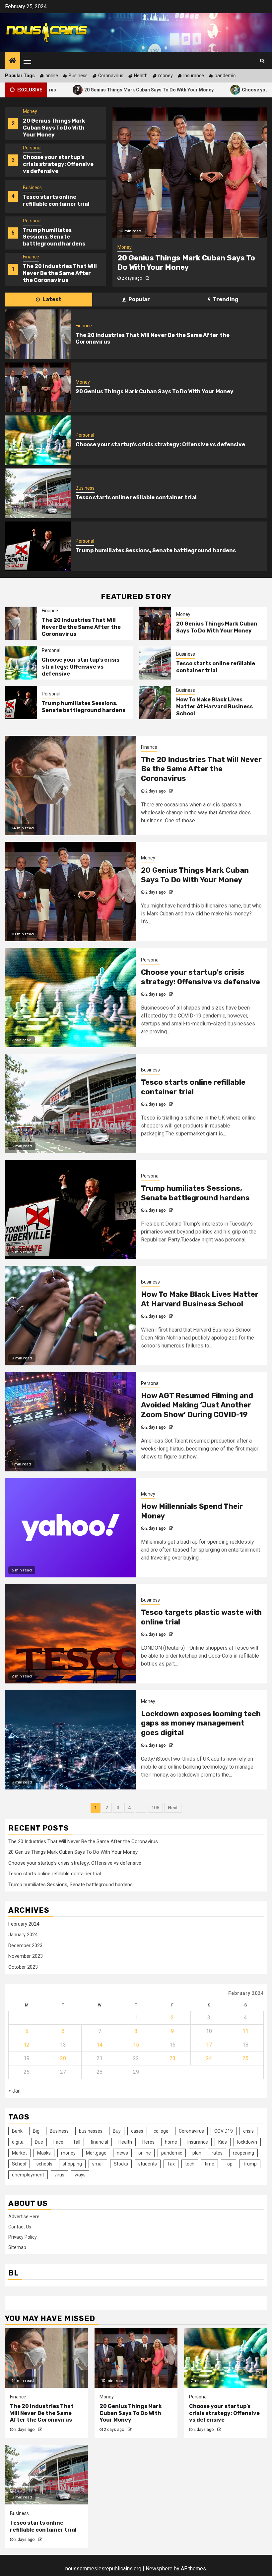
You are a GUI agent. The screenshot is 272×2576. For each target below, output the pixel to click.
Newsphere (159, 2569)
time (209, 2164)
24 (209, 2058)
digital (18, 2142)
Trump (250, 2164)
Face (58, 2142)
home (171, 2142)
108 (155, 1808)
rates (217, 2153)
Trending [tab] (225, 299)
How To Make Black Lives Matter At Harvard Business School (214, 707)
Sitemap (17, 2247)
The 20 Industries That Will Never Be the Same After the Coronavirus (60, 237)
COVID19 (224, 2131)
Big (36, 2131)
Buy (117, 2131)
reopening (243, 2153)
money (166, 76)
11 (245, 2031)
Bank (17, 2131)
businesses (91, 2131)
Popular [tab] (139, 299)
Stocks (121, 2164)
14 (100, 2045)
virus (59, 2175)
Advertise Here (24, 2217)
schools (44, 2164)
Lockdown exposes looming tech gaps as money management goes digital (201, 1723)
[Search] (262, 61)
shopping (72, 2164)
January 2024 (23, 1935)
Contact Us (20, 2227)
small (98, 2164)
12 (27, 2045)
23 (172, 2058)
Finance (31, 221)
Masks (44, 2153)
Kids (223, 2142)
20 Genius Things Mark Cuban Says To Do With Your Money (82, 89)
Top (229, 2164)
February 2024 (24, 1924)
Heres (148, 2142)
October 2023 (23, 1967)
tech (190, 2164)
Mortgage (96, 2153)
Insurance (194, 76)
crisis (248, 2131)
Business (78, 76)
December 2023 (25, 1946)
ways (80, 2175)
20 (63, 2058)
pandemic (225, 76)
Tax (171, 2164)
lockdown (247, 2142)
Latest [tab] (51, 299)
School (19, 2164)
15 (136, 2045)
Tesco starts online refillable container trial (56, 164)
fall (77, 2142)
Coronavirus (111, 76)
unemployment (28, 2175)
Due (39, 2142)
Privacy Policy (23, 2237)
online (52, 76)
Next (173, 1808)
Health (141, 76)
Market (19, 2153)
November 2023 (26, 1956)
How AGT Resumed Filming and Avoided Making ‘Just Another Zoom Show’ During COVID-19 (197, 1405)
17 (209, 2045)
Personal (32, 111)
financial (99, 2142)
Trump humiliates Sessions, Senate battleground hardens (54, 201)
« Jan (14, 2091)
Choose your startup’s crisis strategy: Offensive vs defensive (58, 128)
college (161, 2131)
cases (137, 2131)
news (122, 2153)
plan (197, 2153)
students (148, 2164)
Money (30, 257)
